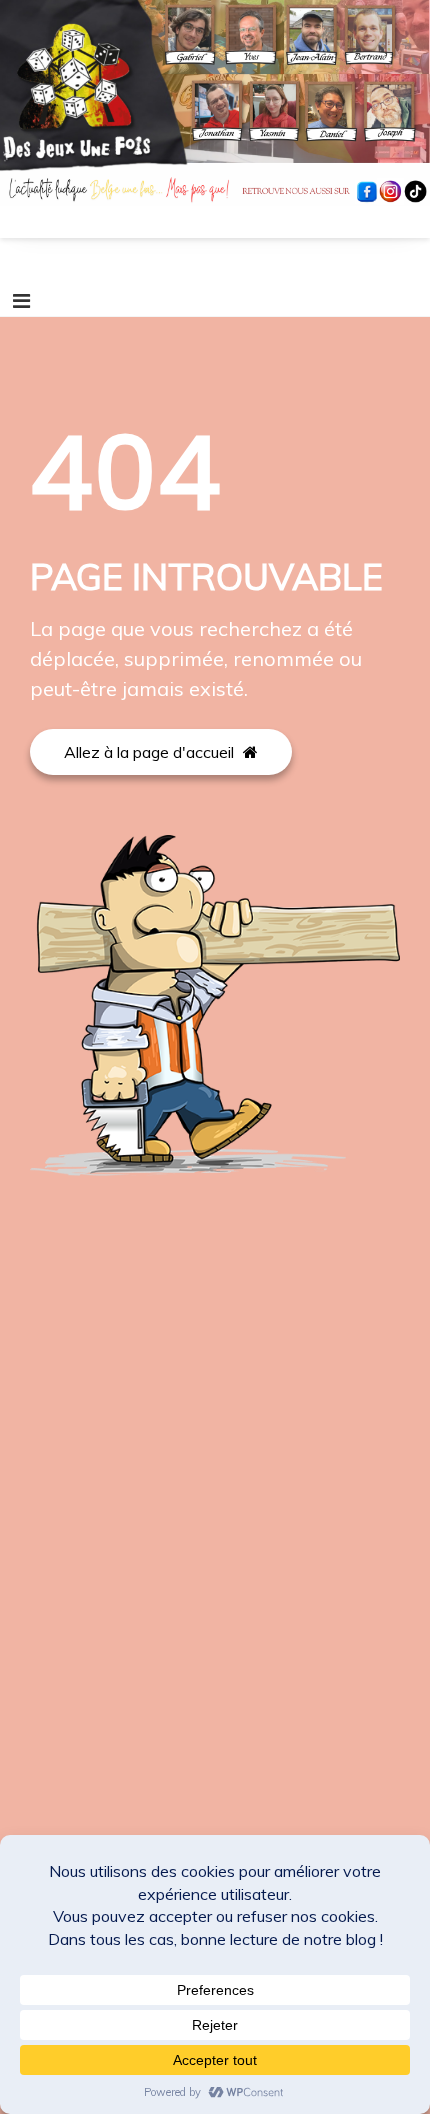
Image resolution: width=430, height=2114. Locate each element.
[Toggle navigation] (21, 301)
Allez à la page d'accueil (151, 752)
